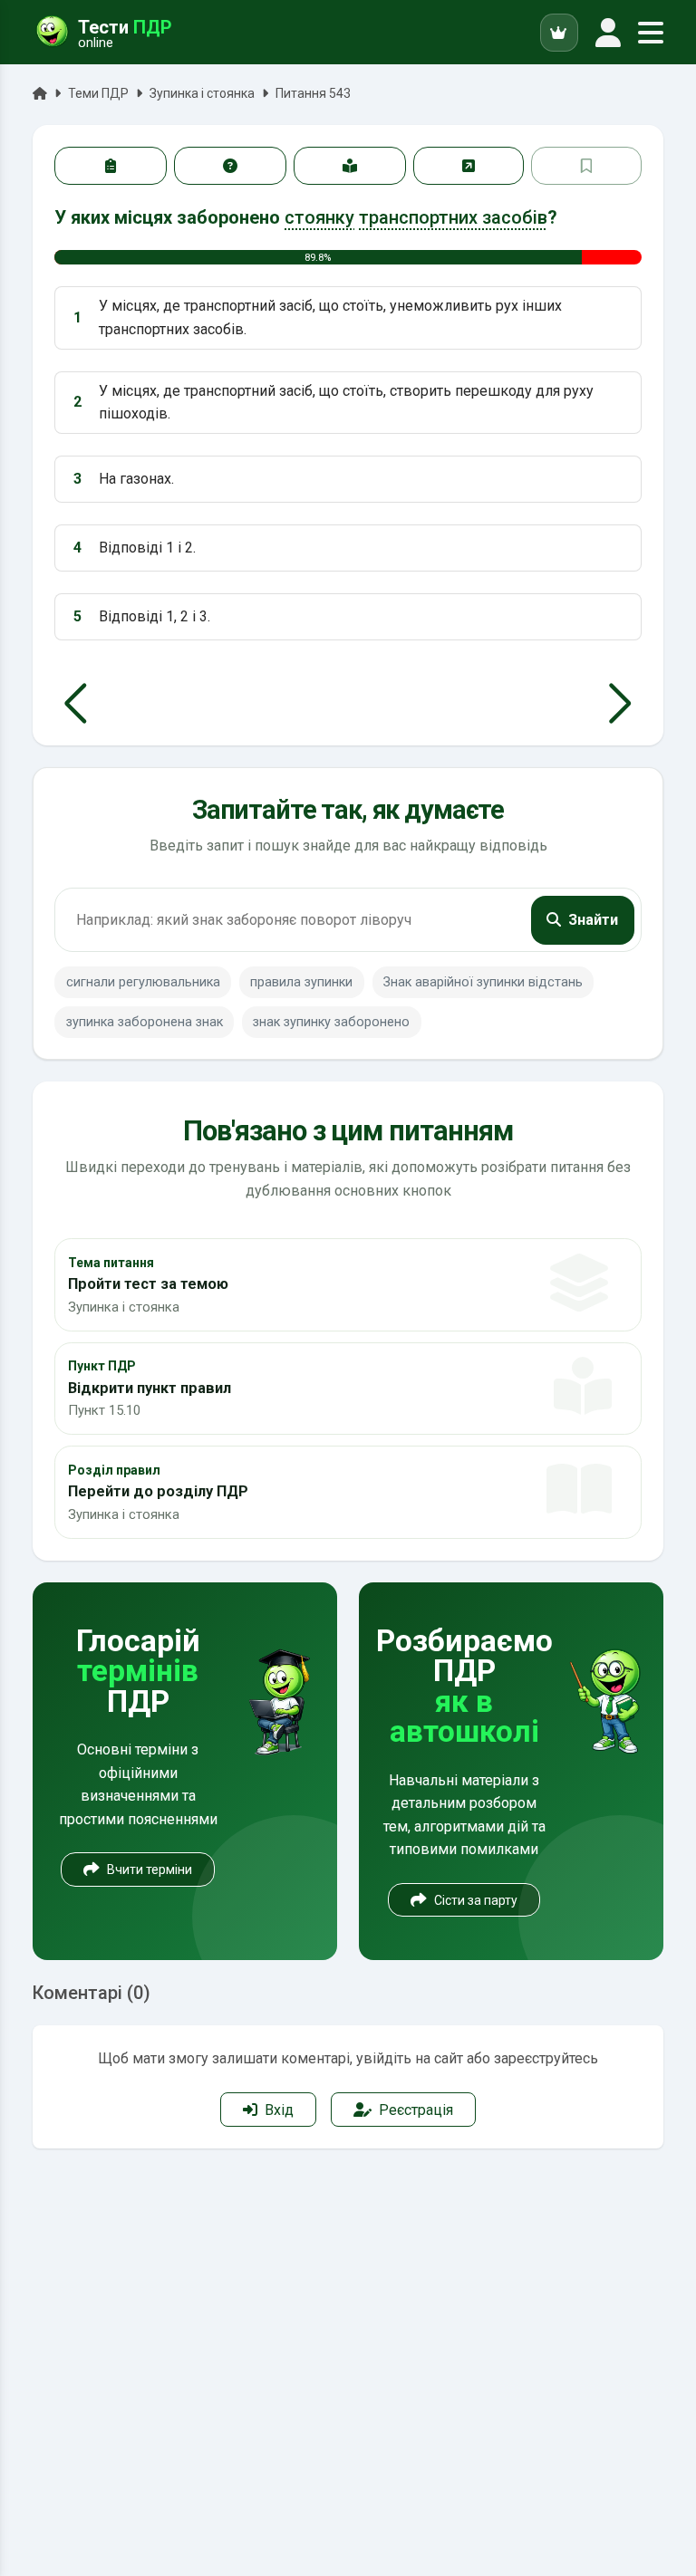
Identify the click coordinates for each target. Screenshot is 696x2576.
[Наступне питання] (620, 704)
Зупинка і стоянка (202, 93)
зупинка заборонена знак (145, 1022)
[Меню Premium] (559, 33)
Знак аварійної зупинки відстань (483, 982)
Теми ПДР (98, 93)
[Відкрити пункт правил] (350, 166)
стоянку (319, 217)
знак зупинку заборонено (331, 1022)
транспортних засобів (453, 217)
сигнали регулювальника (143, 982)
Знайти (593, 920)
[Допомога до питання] (230, 166)
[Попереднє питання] (76, 704)
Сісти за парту (476, 1900)
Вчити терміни (150, 1870)
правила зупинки (301, 982)
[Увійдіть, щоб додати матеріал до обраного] (586, 166)
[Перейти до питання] (469, 166)
